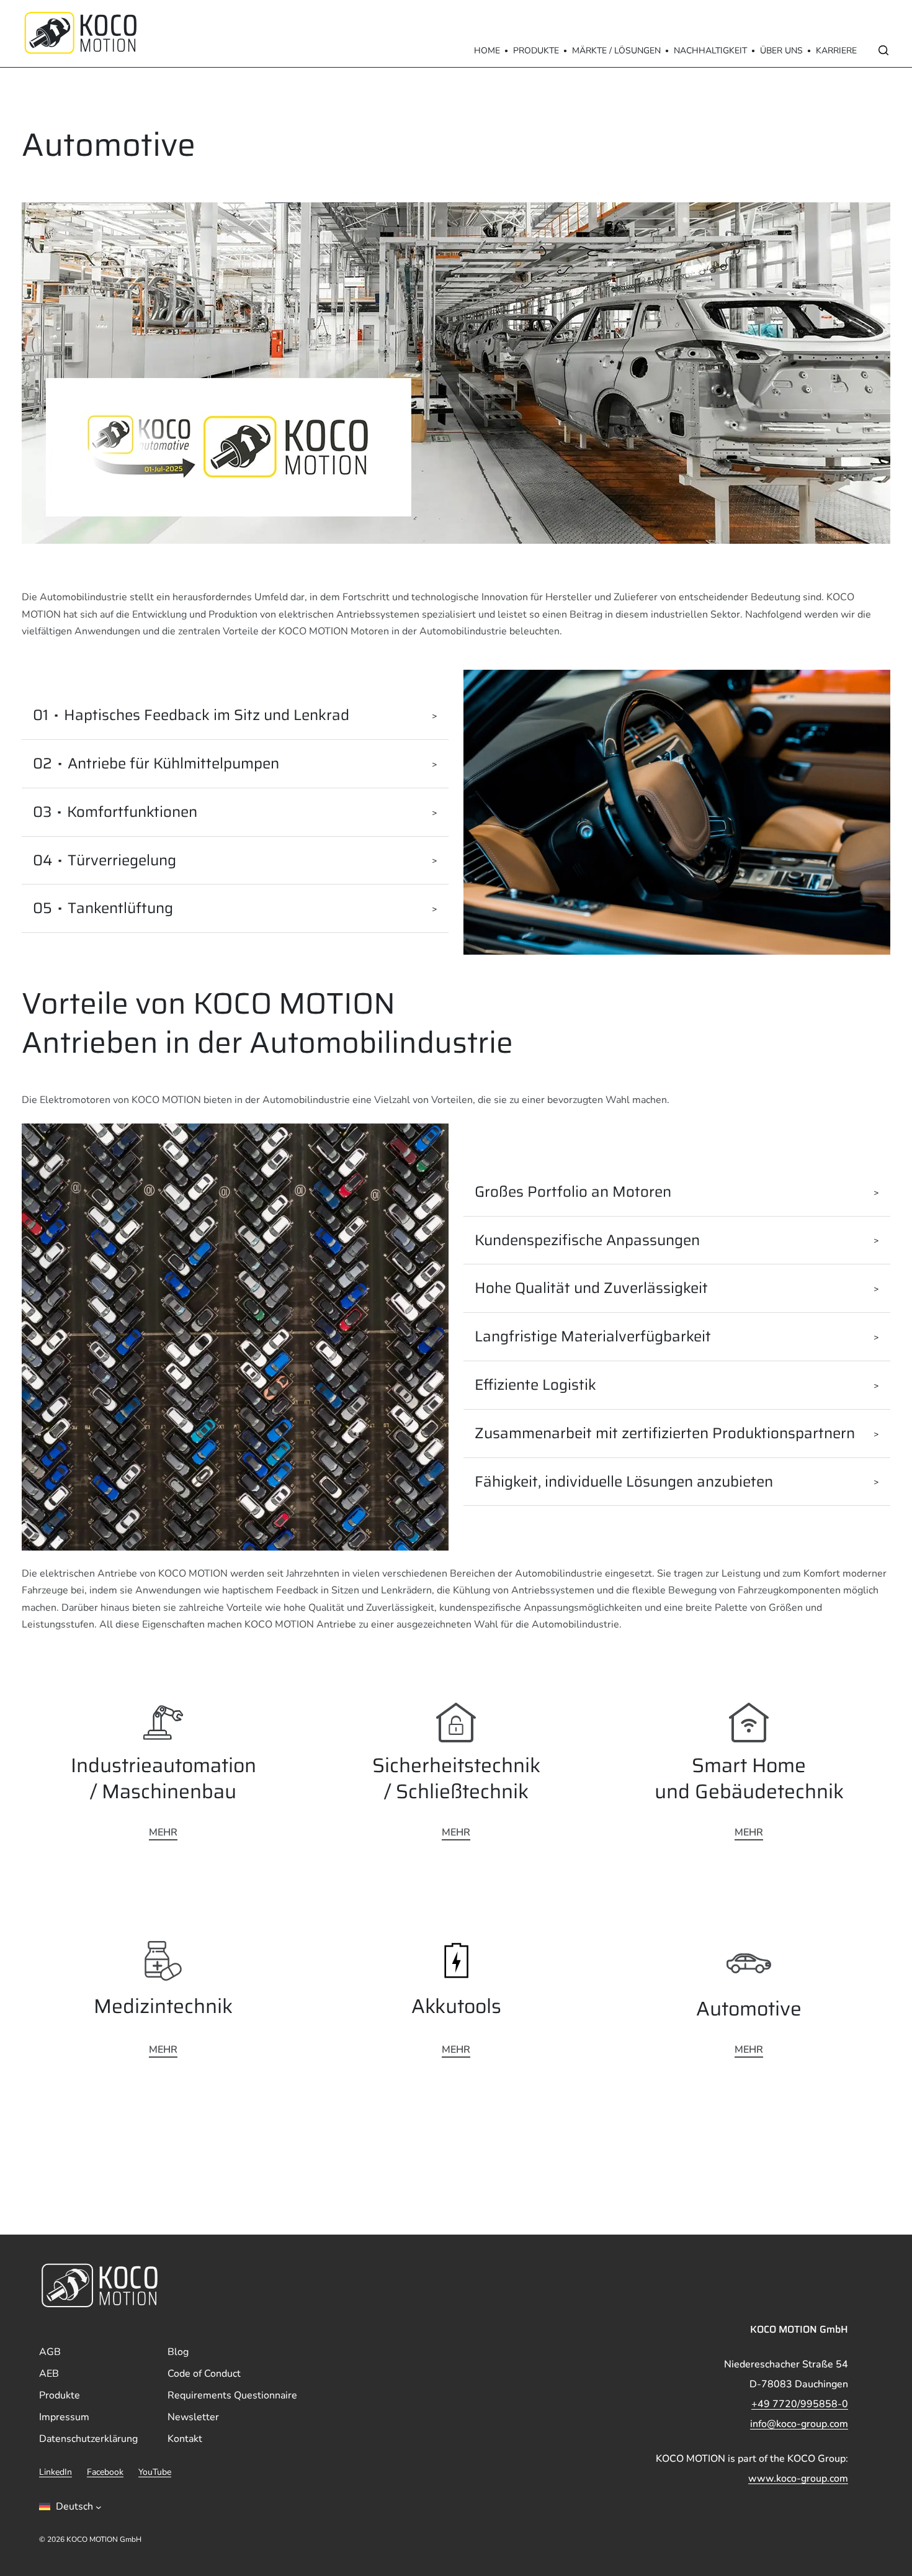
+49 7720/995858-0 (800, 2404)
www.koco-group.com (798, 2479)
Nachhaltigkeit (710, 51)
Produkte (536, 51)
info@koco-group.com (799, 2424)
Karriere (836, 51)
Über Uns (781, 51)
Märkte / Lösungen (616, 51)
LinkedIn (56, 2473)
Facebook (105, 2473)
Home (487, 51)
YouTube (155, 2473)
